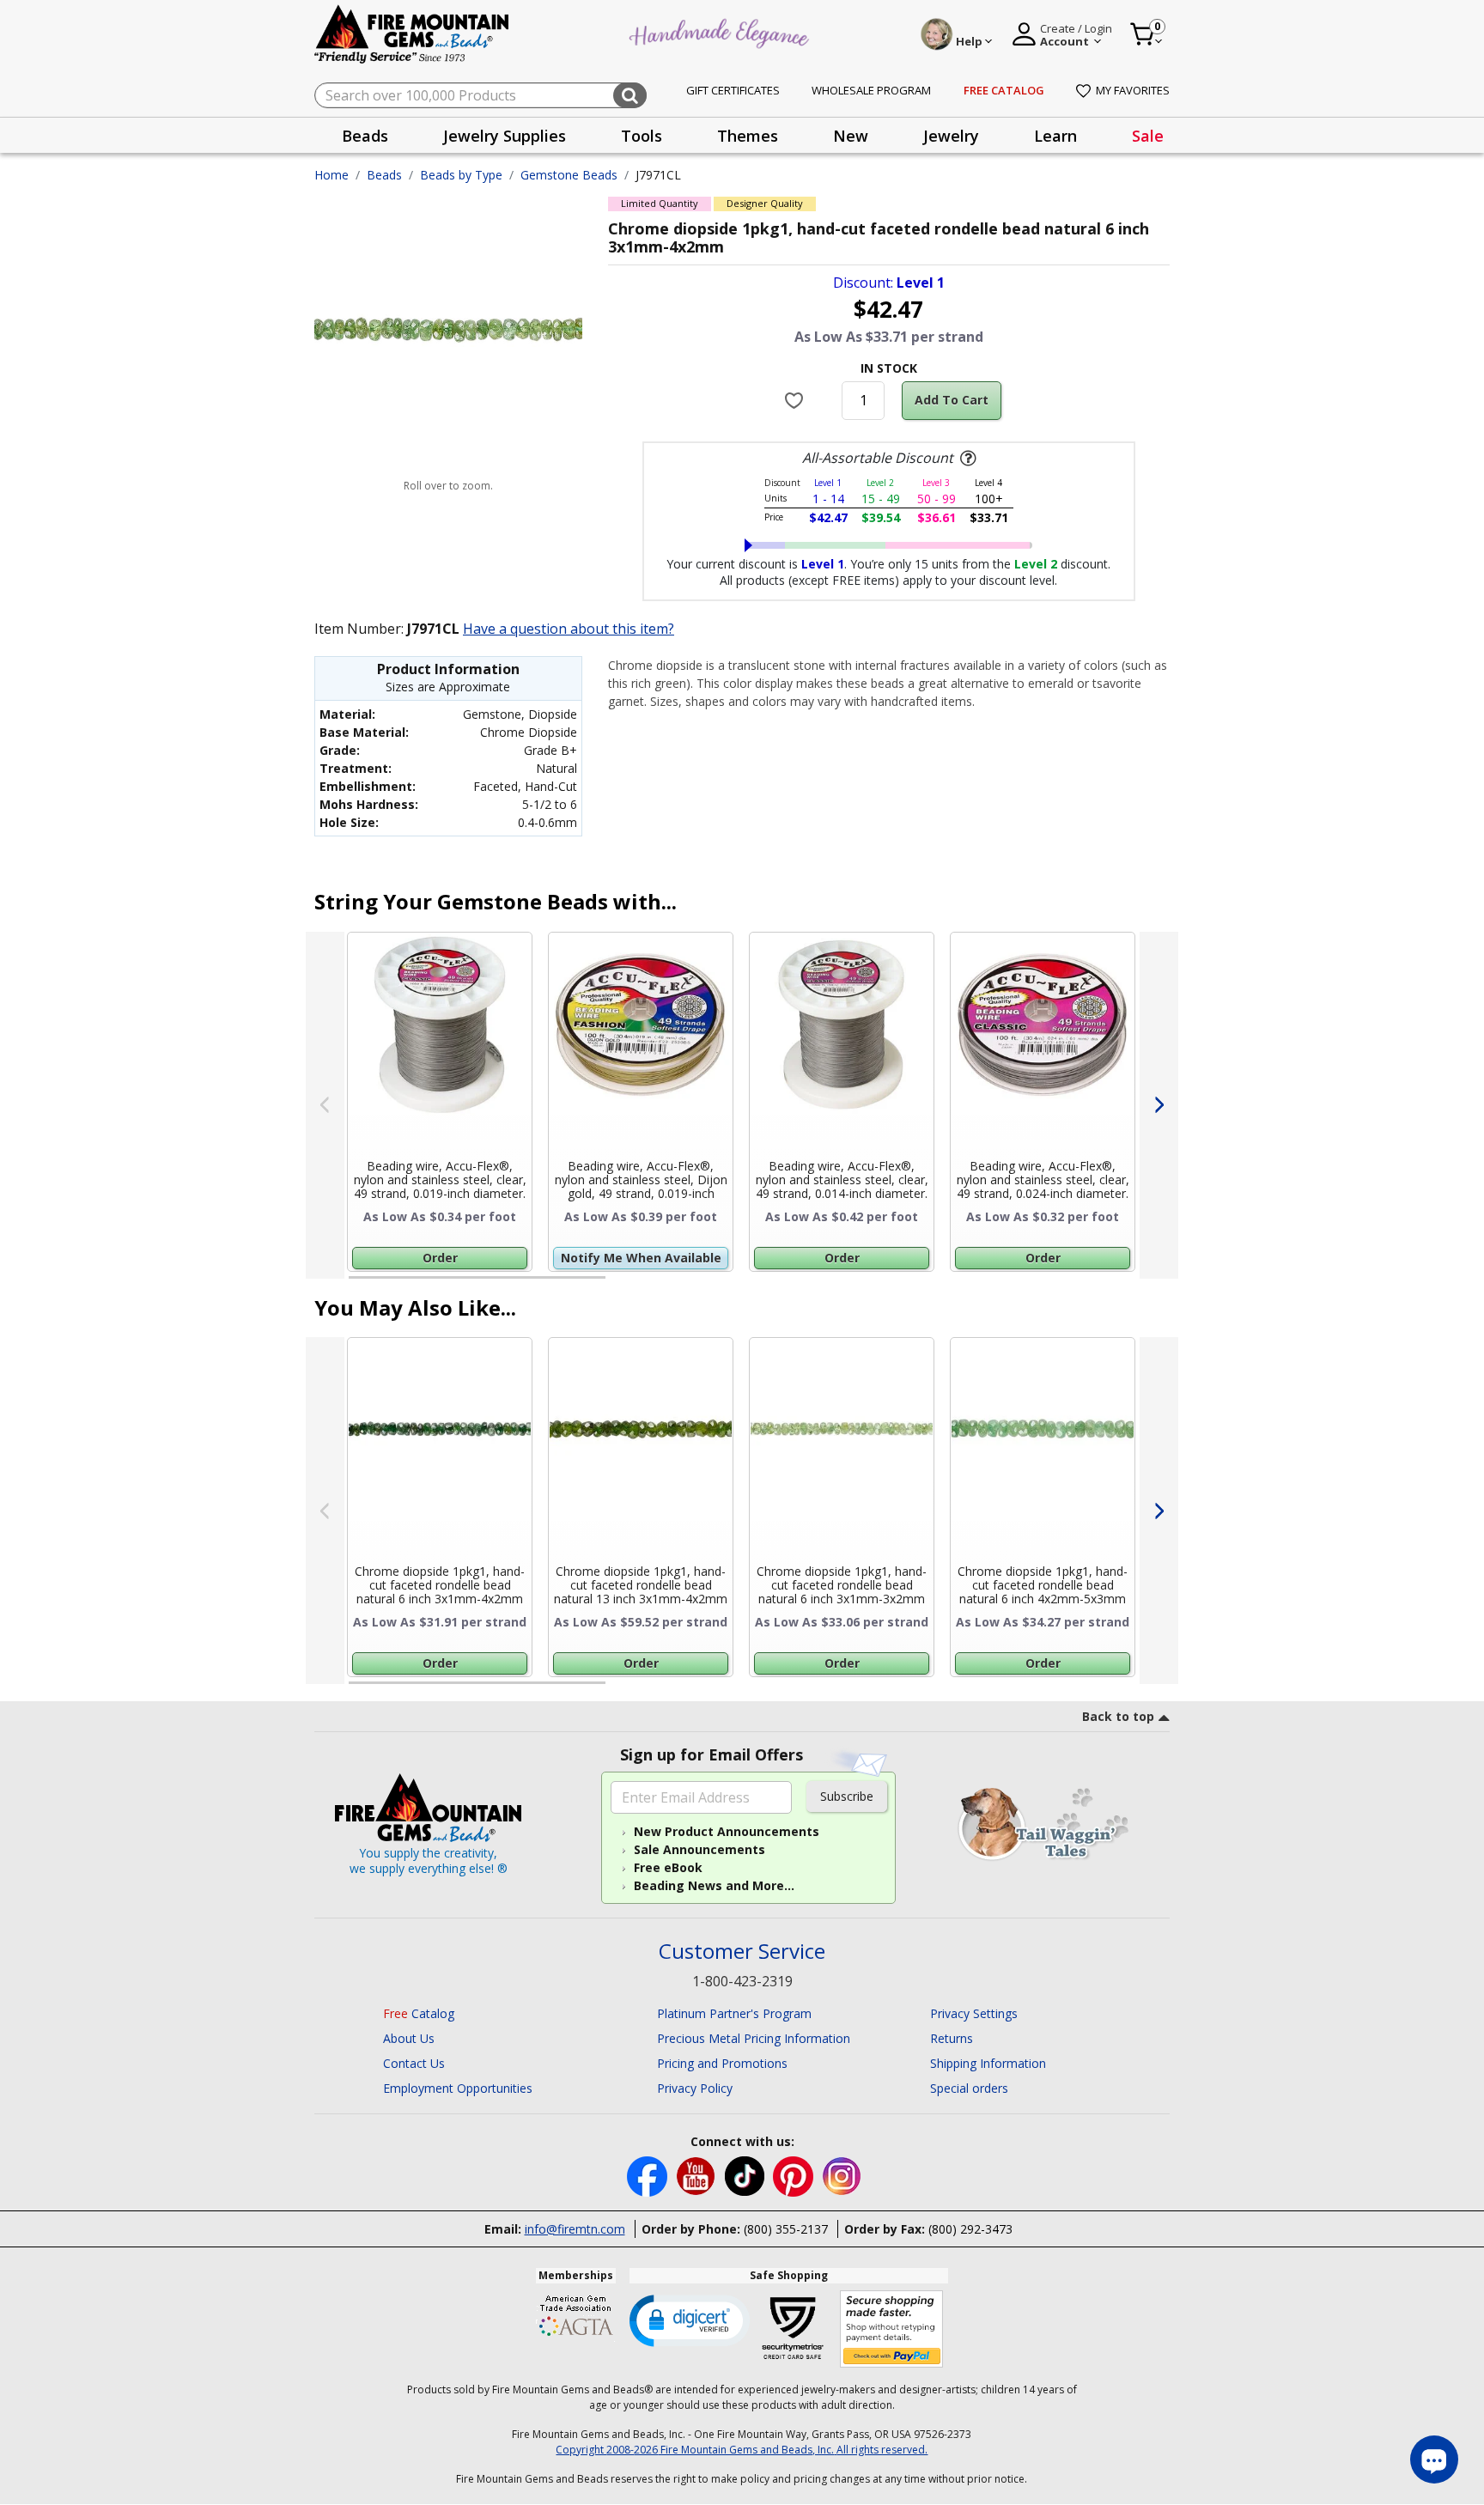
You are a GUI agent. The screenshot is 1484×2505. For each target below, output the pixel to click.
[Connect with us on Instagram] (842, 2175)
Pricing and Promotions (722, 2063)
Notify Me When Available (641, 1258)
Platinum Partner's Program (734, 2013)
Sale (1148, 136)
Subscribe (847, 1796)
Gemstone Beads (569, 175)
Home (331, 175)
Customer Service (742, 1952)
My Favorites (1133, 90)
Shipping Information (988, 2063)
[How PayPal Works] (892, 2329)
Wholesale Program (871, 90)
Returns (952, 2038)
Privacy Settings (974, 2013)
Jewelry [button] (951, 136)
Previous (325, 1105)
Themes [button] (748, 136)
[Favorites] (797, 400)
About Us (409, 2038)
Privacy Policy (695, 2088)
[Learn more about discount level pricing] (966, 459)
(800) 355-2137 (786, 2229)
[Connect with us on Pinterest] (795, 2175)
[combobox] (480, 95)
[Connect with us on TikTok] (746, 2175)
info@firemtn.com (575, 2229)
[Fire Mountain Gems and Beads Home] (412, 33)
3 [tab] (887, 1285)
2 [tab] (623, 1285)
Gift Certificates (733, 90)
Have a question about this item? (569, 629)
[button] (690, 2320)
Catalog (419, 2013)
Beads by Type (461, 175)
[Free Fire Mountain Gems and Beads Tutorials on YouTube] (698, 2175)
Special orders (969, 2088)
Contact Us (414, 2063)
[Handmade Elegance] (721, 31)
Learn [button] (1055, 136)
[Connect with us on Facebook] (649, 2175)
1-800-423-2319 (742, 1981)
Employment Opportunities (458, 2088)
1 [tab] (357, 1285)
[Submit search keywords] (630, 95)
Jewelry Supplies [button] (505, 136)
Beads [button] (365, 136)
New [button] (851, 136)
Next (1159, 1105)
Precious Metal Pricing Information (754, 2038)
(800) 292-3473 (970, 2229)
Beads (384, 175)
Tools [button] (642, 136)
